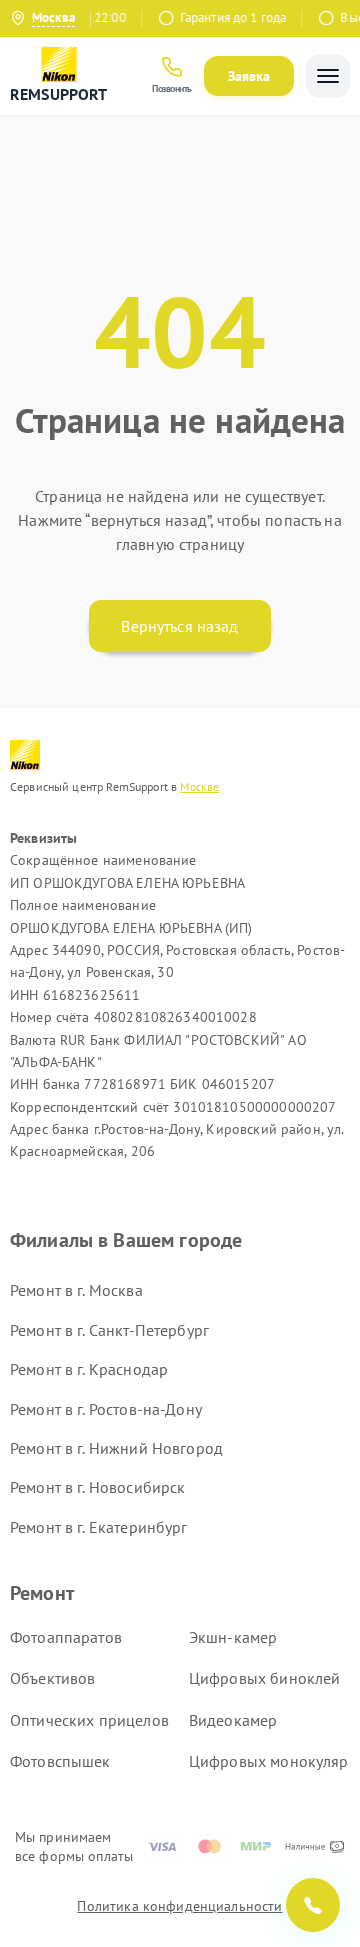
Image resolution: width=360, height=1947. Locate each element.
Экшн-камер (233, 1637)
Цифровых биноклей (265, 1678)
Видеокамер (233, 1720)
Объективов (53, 1678)
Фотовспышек (60, 1761)
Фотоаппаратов (66, 1637)
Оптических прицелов (89, 1720)
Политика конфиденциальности (179, 1906)
